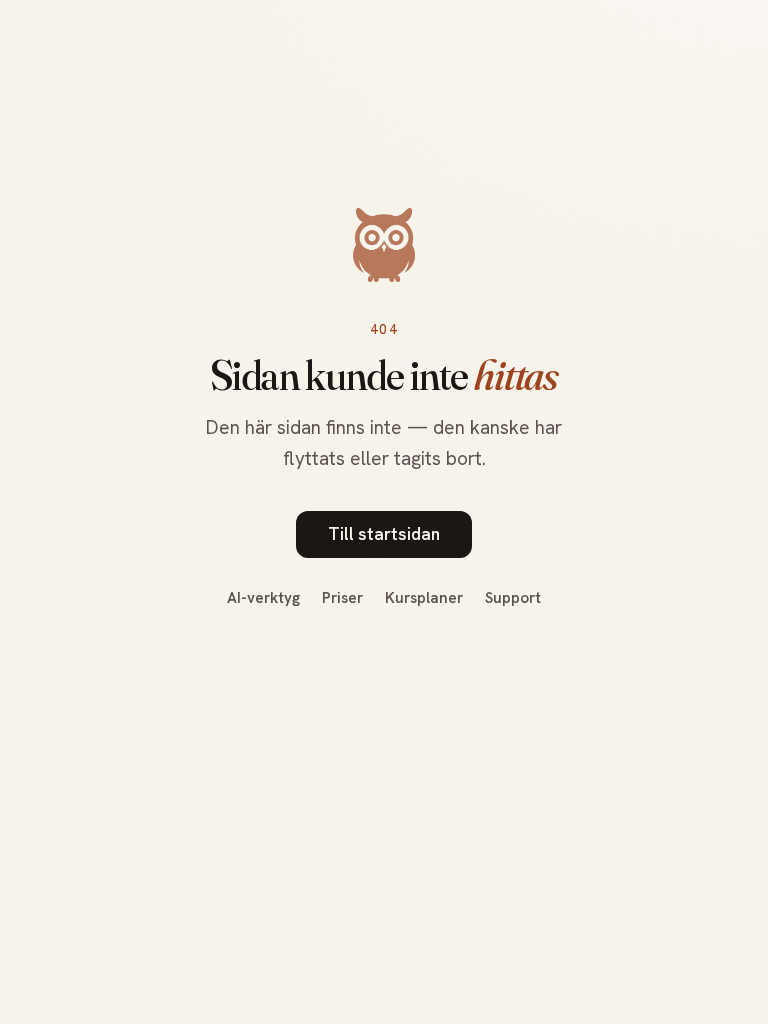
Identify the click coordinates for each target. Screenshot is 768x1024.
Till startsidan (384, 534)
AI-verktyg (263, 598)
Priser (342, 598)
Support (513, 598)
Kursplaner (424, 598)
